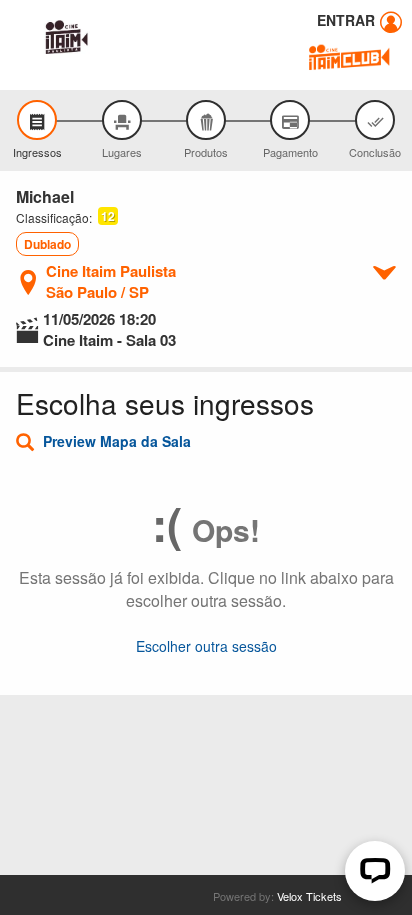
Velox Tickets (309, 896)
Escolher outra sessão (206, 646)
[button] (107, 217)
